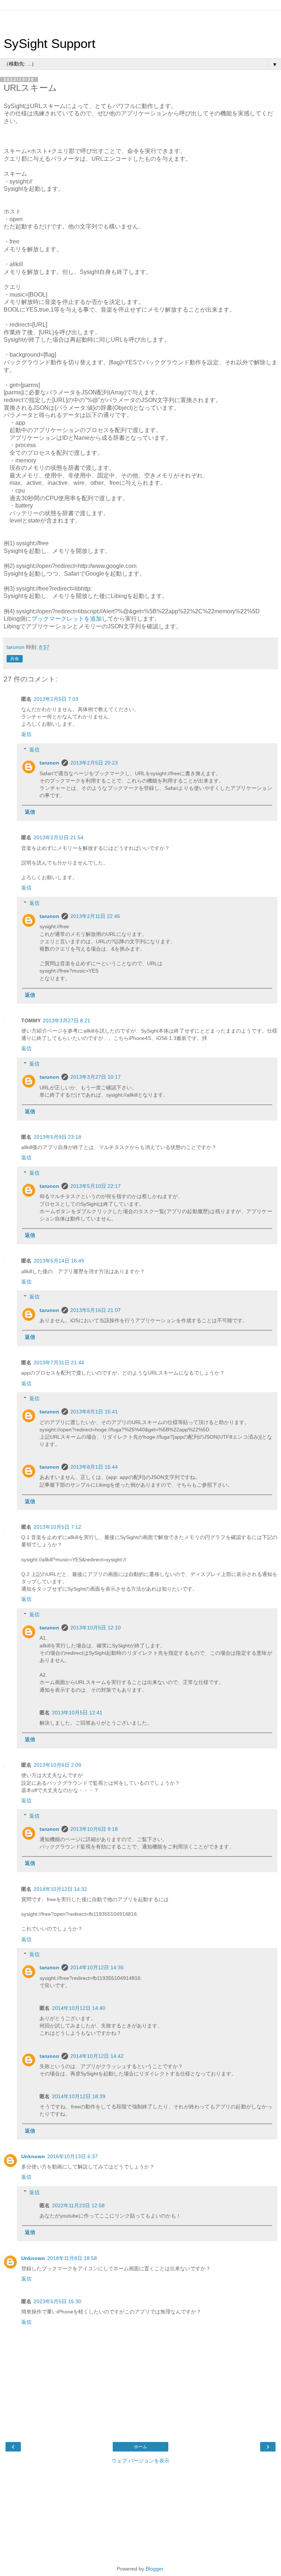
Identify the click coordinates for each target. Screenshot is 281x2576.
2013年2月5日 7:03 (56, 699)
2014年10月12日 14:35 (97, 1967)
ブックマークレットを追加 (67, 619)
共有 (15, 659)
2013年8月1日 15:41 (94, 1412)
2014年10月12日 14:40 (79, 2008)
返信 (26, 734)
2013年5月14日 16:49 (59, 1261)
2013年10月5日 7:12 (57, 1527)
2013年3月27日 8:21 (67, 1021)
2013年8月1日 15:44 (94, 1467)
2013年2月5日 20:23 (94, 763)
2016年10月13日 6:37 (72, 2156)
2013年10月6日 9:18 (94, 1829)
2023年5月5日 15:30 (57, 2301)
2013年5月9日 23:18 (57, 1137)
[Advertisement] (140, 20)
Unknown (33, 2156)
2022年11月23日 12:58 (78, 2205)
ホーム (140, 2447)
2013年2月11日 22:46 (95, 916)
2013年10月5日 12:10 (95, 1628)
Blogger (154, 2569)
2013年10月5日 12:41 (77, 1713)
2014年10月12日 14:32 (60, 1889)
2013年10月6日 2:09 (57, 1765)
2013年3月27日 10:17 (95, 1077)
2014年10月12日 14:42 (97, 2056)
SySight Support (50, 44)
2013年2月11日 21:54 (59, 837)
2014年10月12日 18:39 (79, 2096)
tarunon (49, 763)
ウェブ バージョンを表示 (140, 2461)
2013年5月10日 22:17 (95, 1186)
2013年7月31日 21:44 (59, 1363)
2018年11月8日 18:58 (72, 2258)
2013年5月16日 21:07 (95, 1310)
